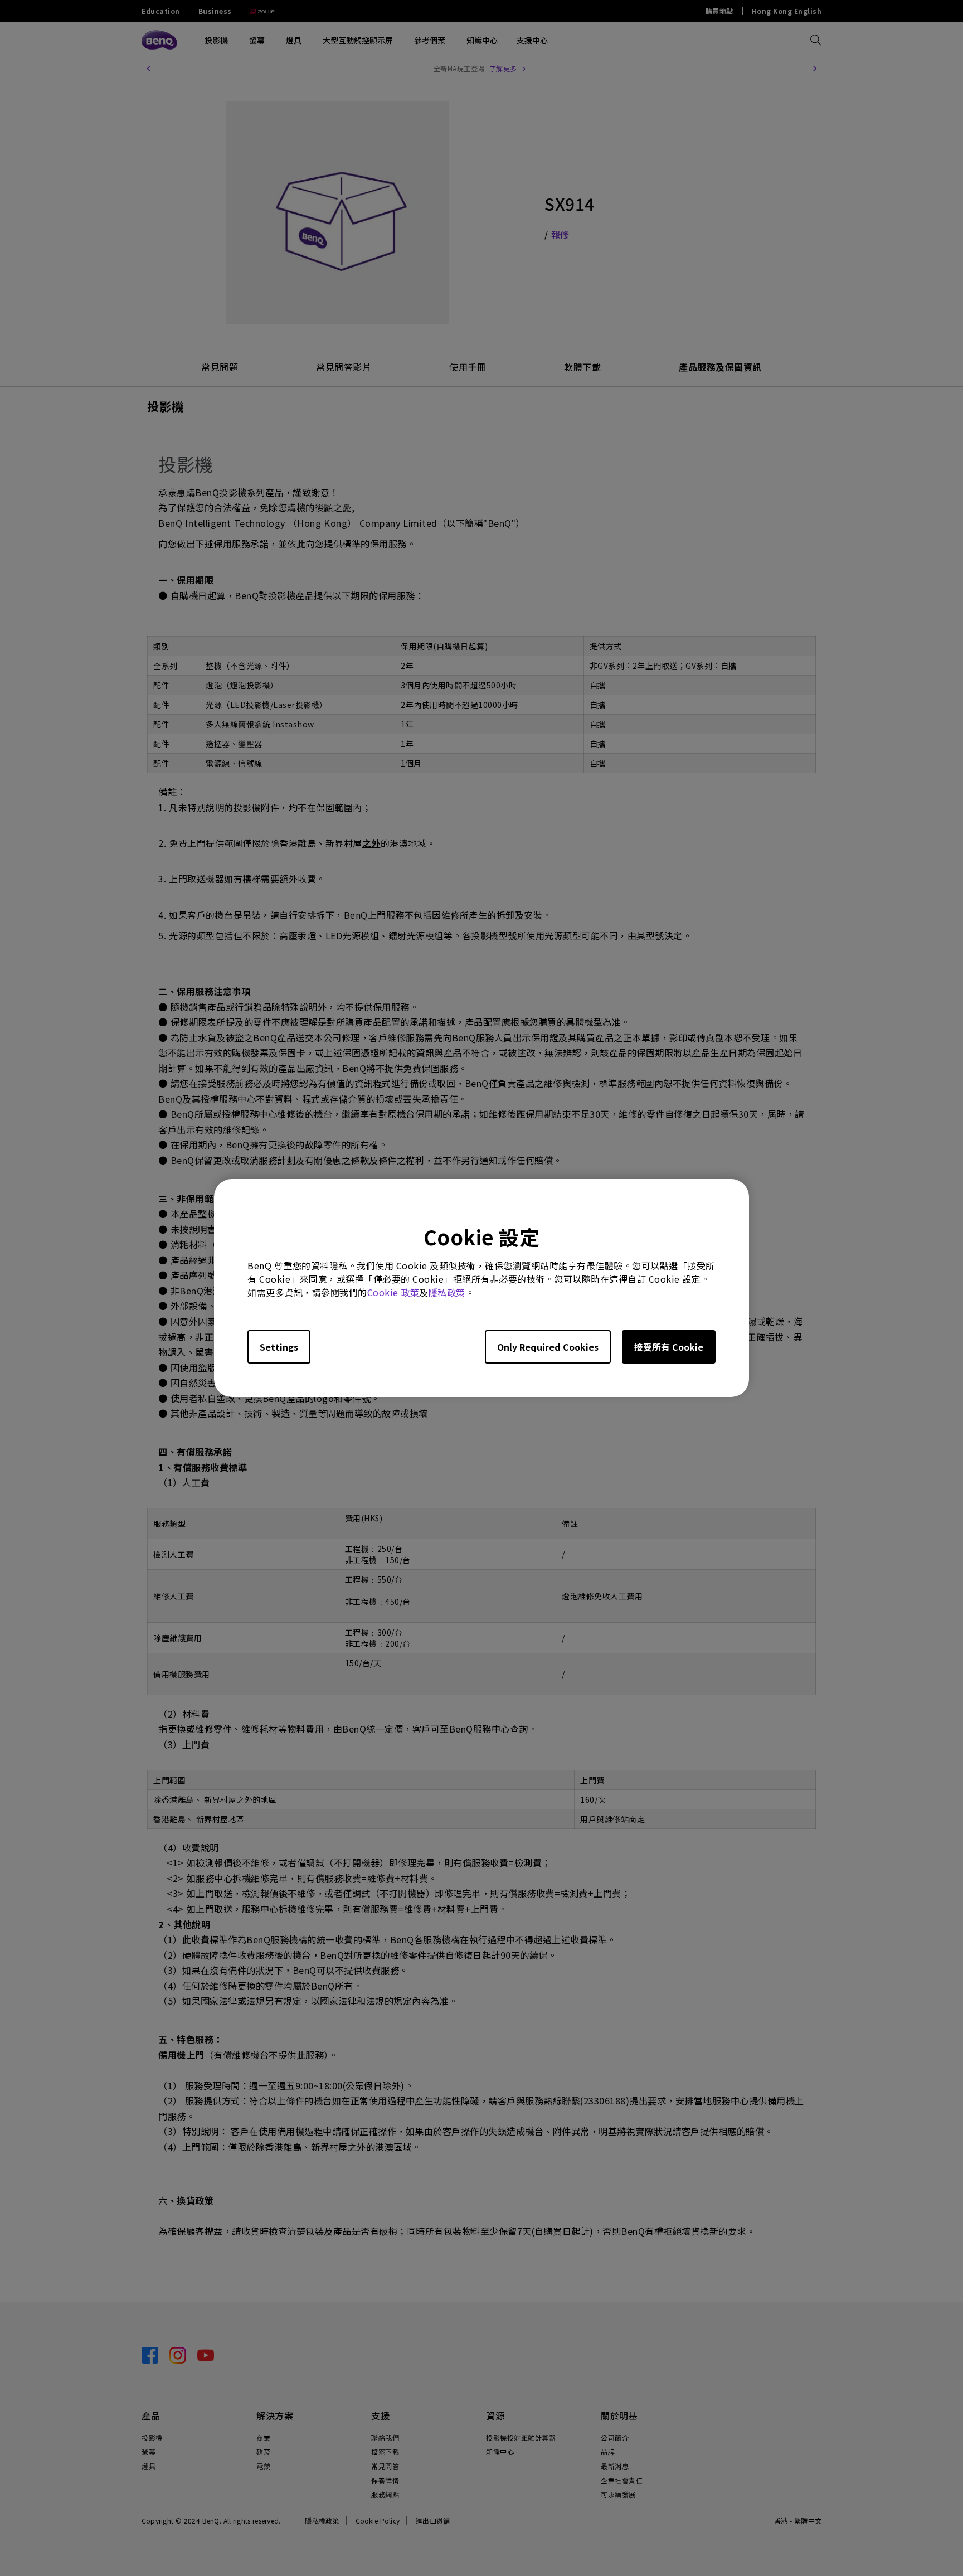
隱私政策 (447, 1292)
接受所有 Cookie (669, 1347)
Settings (279, 1347)
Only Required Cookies (548, 1347)
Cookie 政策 (393, 1292)
